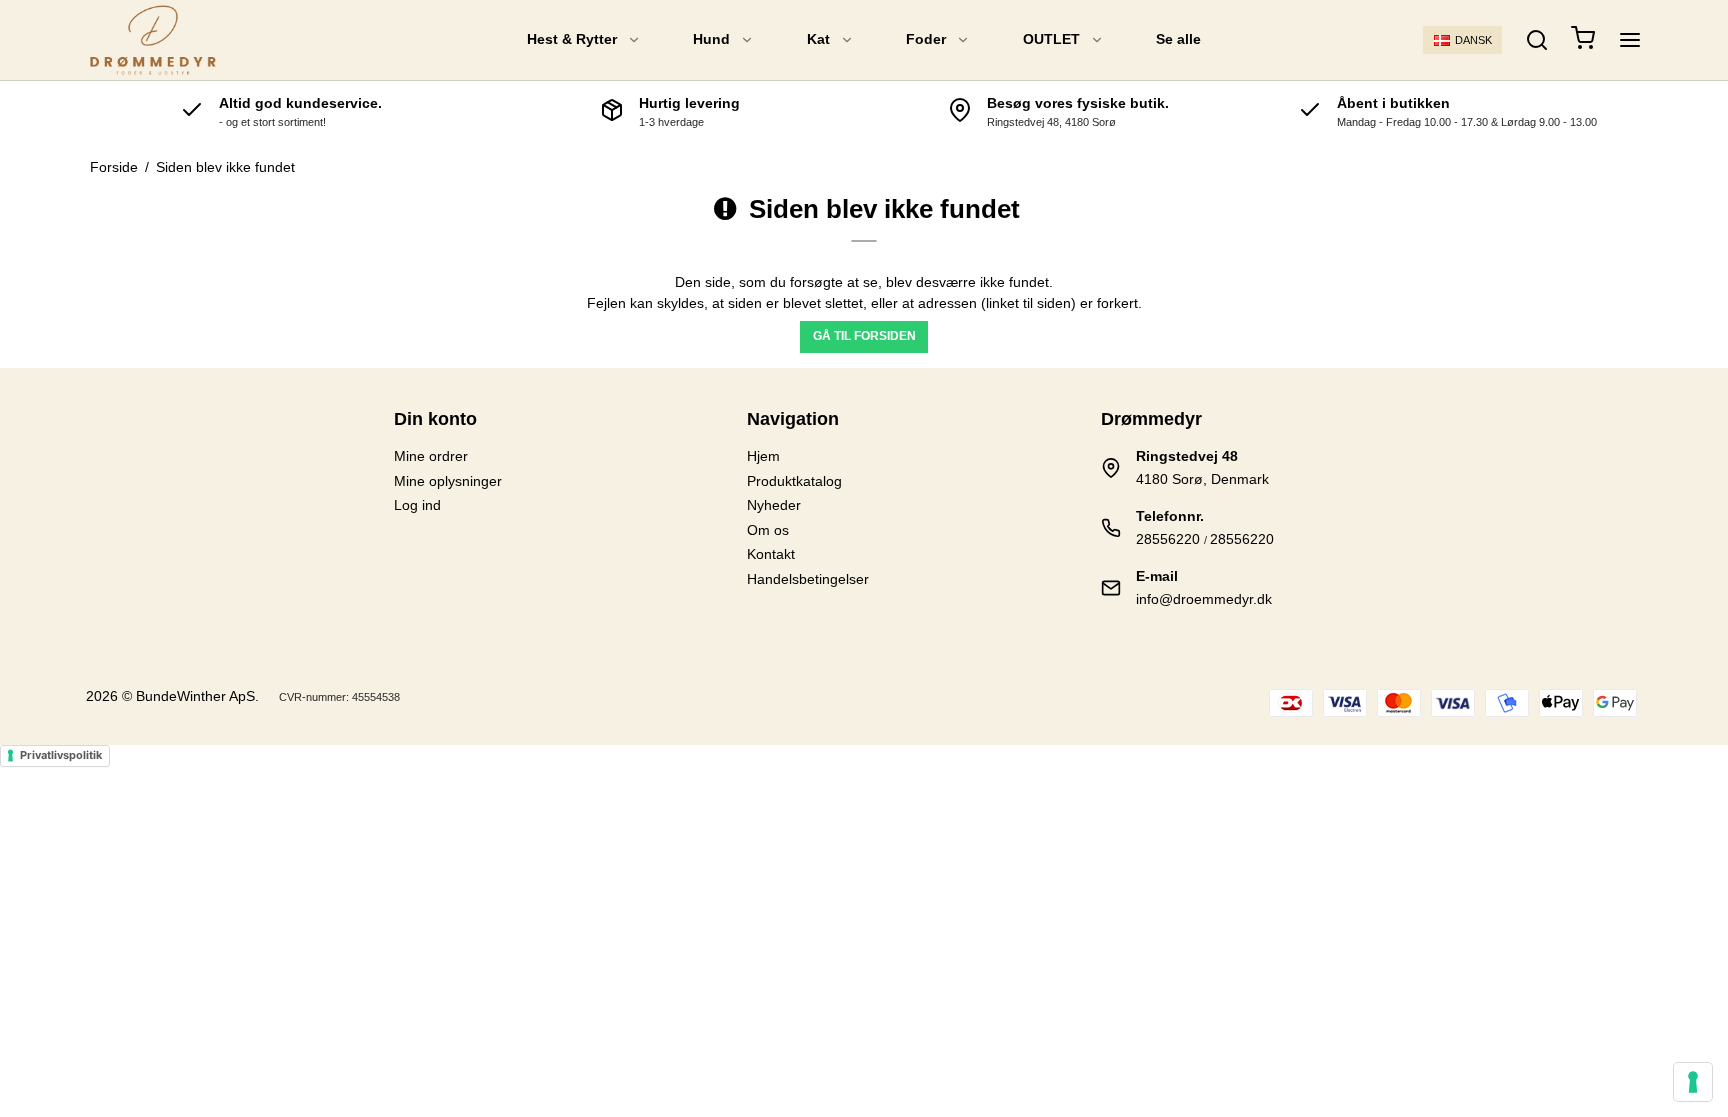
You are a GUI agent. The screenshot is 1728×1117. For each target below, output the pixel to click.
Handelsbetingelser (808, 579)
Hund (711, 39)
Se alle (1178, 39)
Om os (768, 530)
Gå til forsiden (864, 336)
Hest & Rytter (572, 39)
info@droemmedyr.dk (1204, 599)
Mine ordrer (431, 456)
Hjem (763, 456)
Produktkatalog (794, 481)
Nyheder (774, 505)
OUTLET (1051, 39)
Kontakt (771, 554)
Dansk (1473, 40)
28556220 (1168, 539)
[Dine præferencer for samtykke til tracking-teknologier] (1693, 1082)
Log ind (417, 505)
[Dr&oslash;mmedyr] (152, 40)
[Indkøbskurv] (1583, 40)
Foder (926, 39)
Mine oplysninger (448, 481)
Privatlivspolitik (61, 755)
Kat (818, 39)
